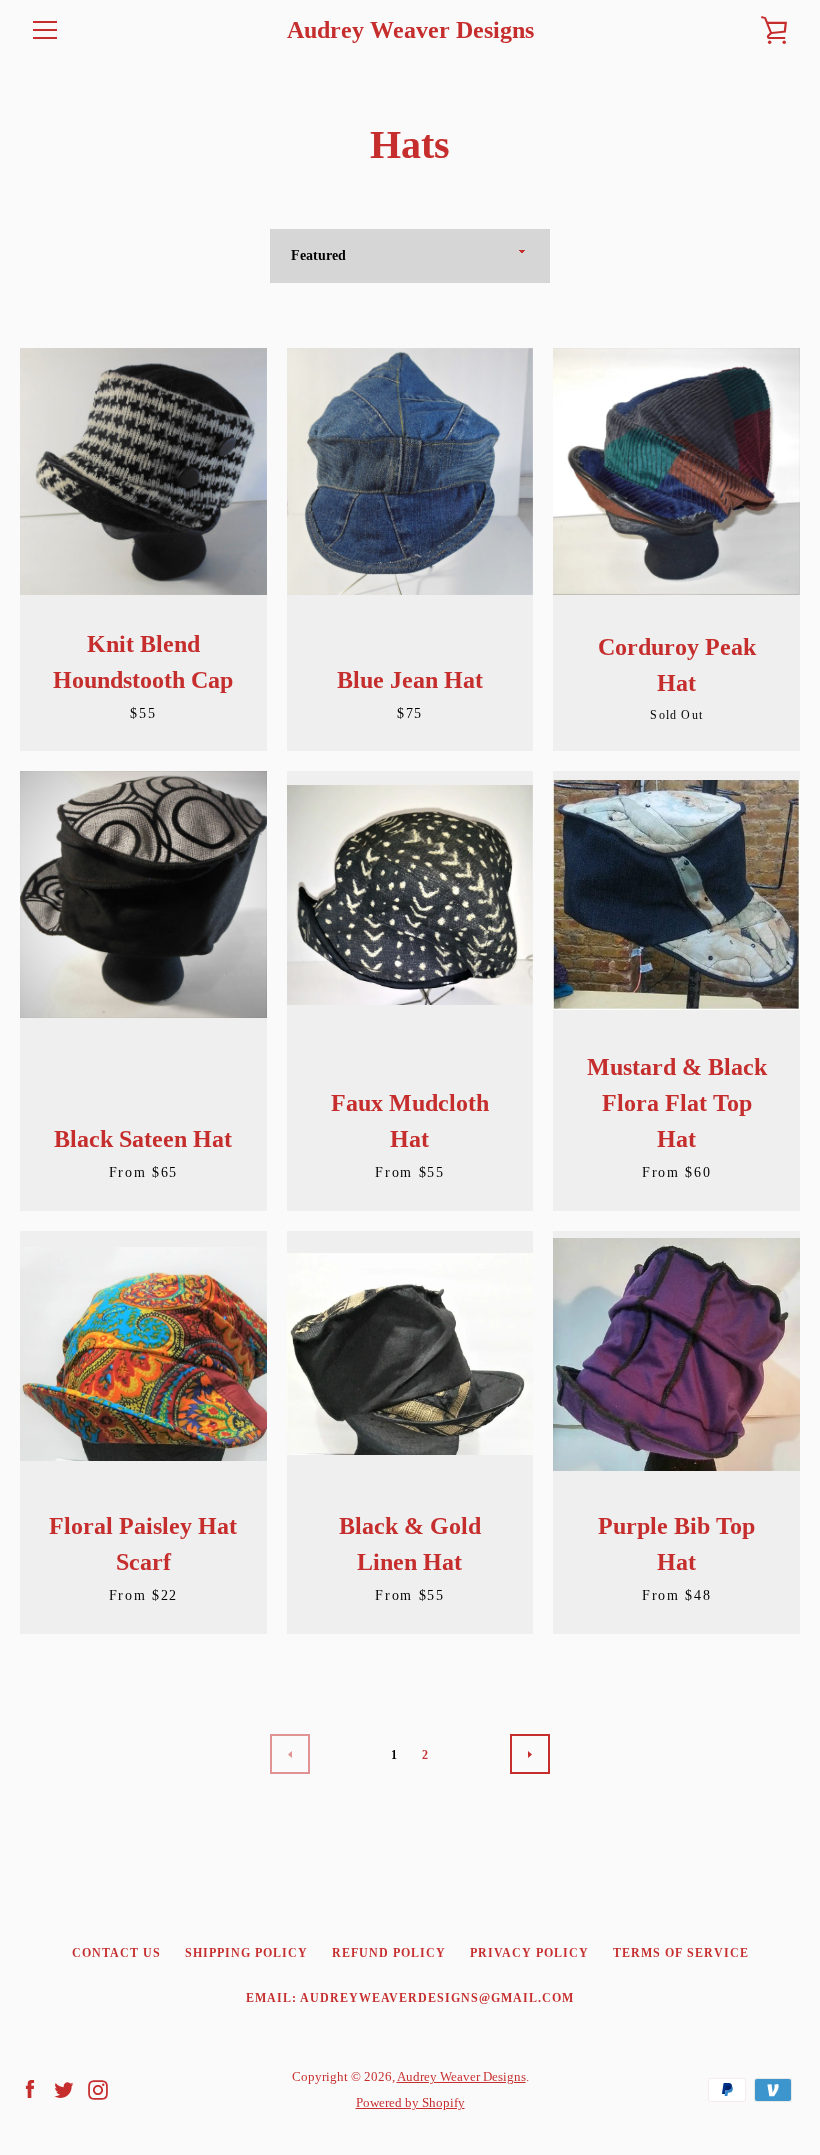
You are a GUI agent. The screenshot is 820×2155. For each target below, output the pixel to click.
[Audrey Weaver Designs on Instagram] (98, 2088)
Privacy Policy (529, 1953)
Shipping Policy (246, 1953)
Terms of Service (681, 1953)
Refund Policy (389, 1953)
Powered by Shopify (410, 2103)
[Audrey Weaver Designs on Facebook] (30, 2088)
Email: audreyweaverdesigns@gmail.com (410, 1998)
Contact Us (116, 1953)
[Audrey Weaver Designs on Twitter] (64, 2088)
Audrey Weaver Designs (410, 30)
